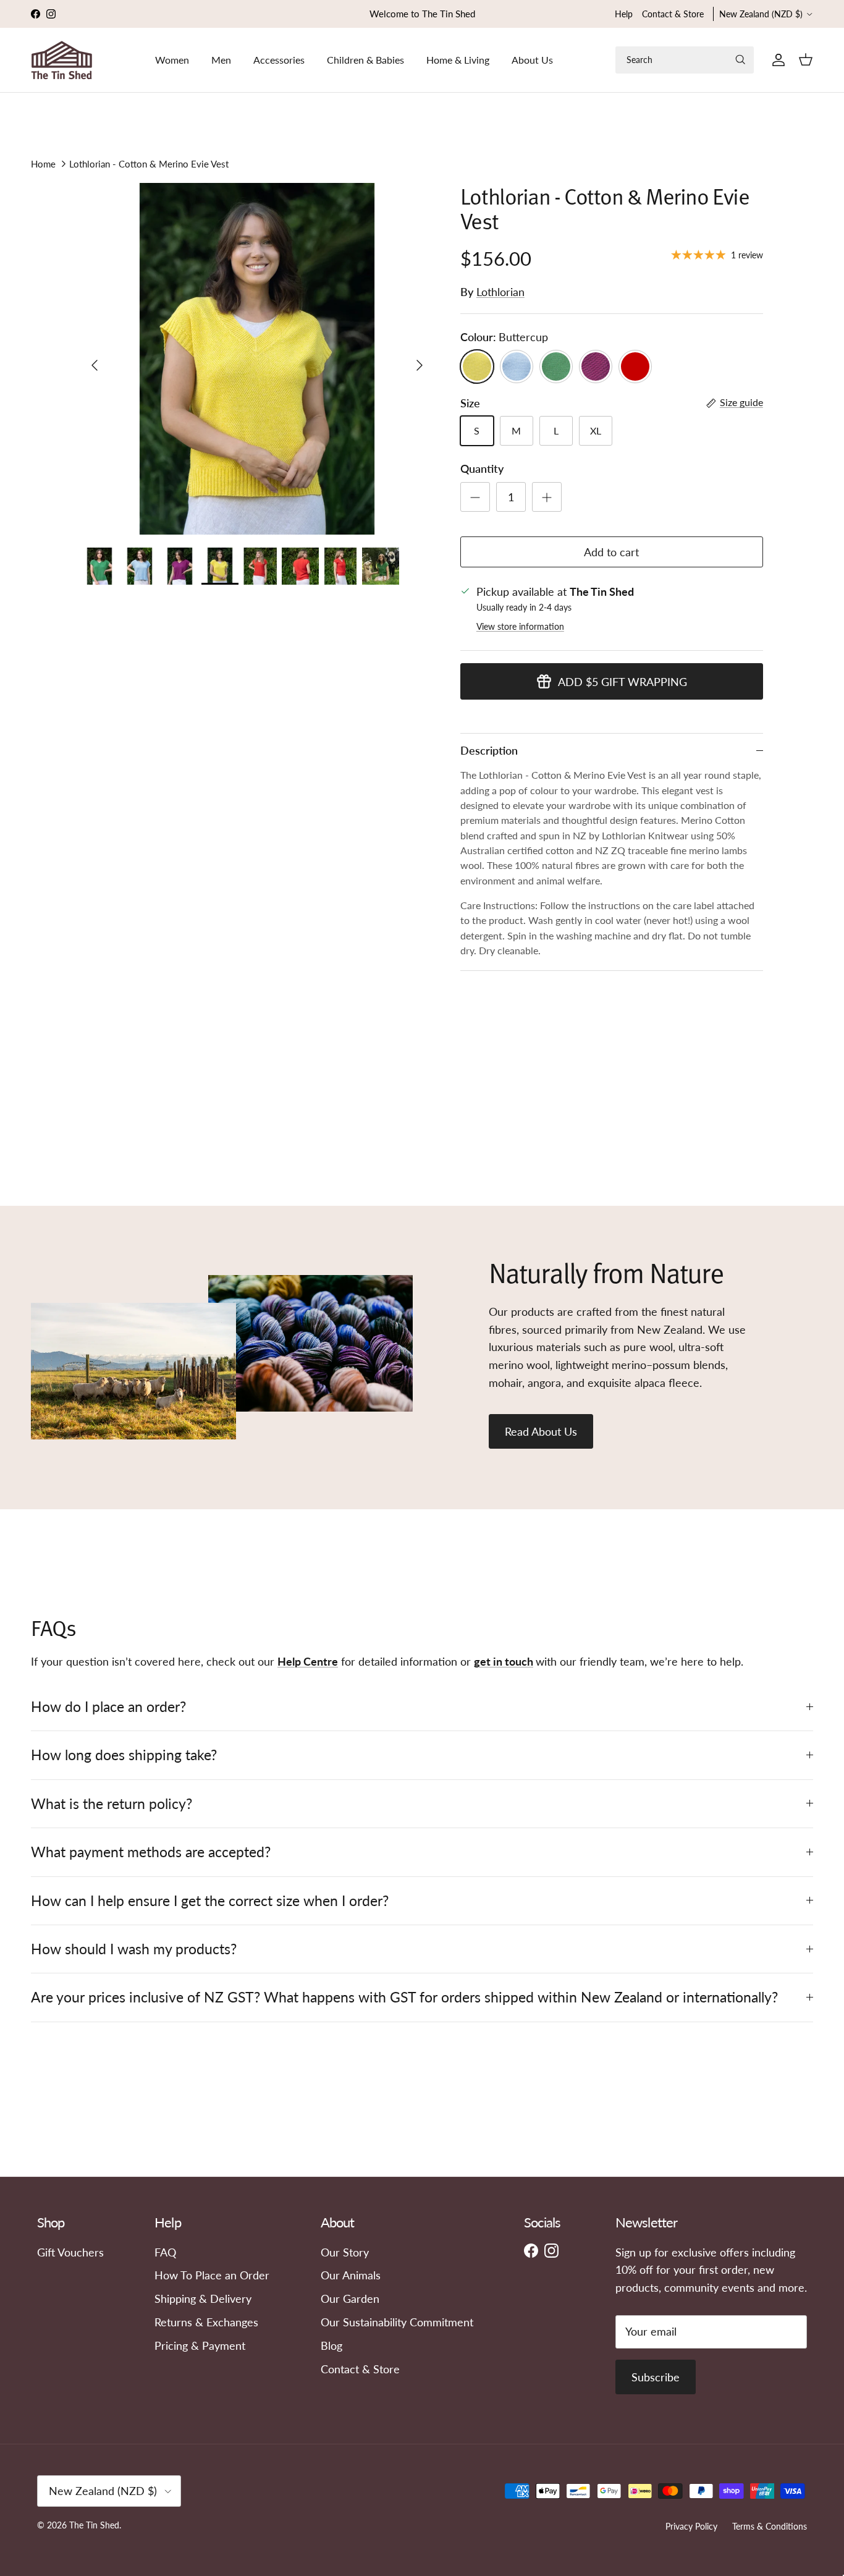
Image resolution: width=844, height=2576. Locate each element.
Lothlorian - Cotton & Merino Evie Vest (149, 164)
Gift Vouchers (70, 2252)
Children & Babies (365, 60)
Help (624, 14)
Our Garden (350, 2298)
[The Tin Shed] (62, 60)
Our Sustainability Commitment (397, 2322)
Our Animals (351, 2275)
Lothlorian (500, 292)
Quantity (482, 468)
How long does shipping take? (124, 1755)
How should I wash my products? (134, 1949)
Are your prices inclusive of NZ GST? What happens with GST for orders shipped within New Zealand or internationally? (404, 1997)
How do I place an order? (108, 1706)
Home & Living (458, 60)
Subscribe (656, 2377)
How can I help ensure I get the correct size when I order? (210, 1900)
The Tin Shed (94, 2525)
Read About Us (541, 1431)
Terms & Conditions (770, 2526)
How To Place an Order (212, 2275)
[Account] (776, 60)
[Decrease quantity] (475, 497)
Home (43, 164)
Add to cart (611, 552)
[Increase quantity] (547, 497)
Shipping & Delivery (203, 2298)
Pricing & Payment (200, 2345)
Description (489, 750)
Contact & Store (673, 14)
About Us (532, 60)
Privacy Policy (691, 2526)
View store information (520, 626)
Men (221, 60)
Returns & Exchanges (206, 2322)
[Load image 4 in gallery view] (257, 359)
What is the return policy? (112, 1803)
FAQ (165, 2252)
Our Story (345, 2252)
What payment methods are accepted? (151, 1852)
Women (172, 60)
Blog (331, 2345)
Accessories (279, 60)
